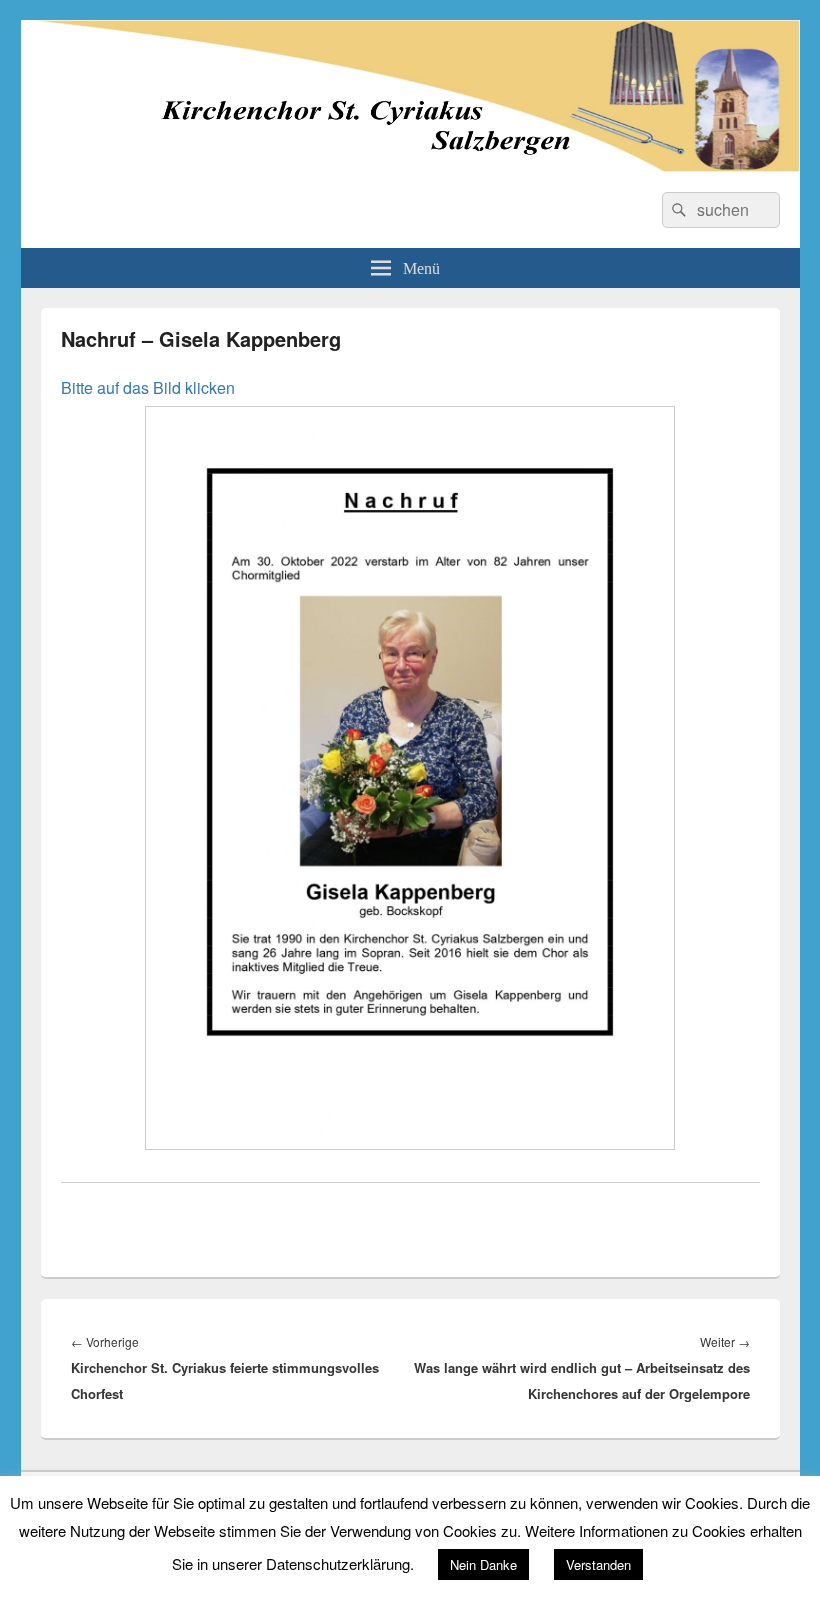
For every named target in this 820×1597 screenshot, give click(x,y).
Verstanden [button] (598, 1564)
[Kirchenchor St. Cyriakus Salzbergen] (410, 165)
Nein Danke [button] (483, 1564)
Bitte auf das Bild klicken (148, 387)
